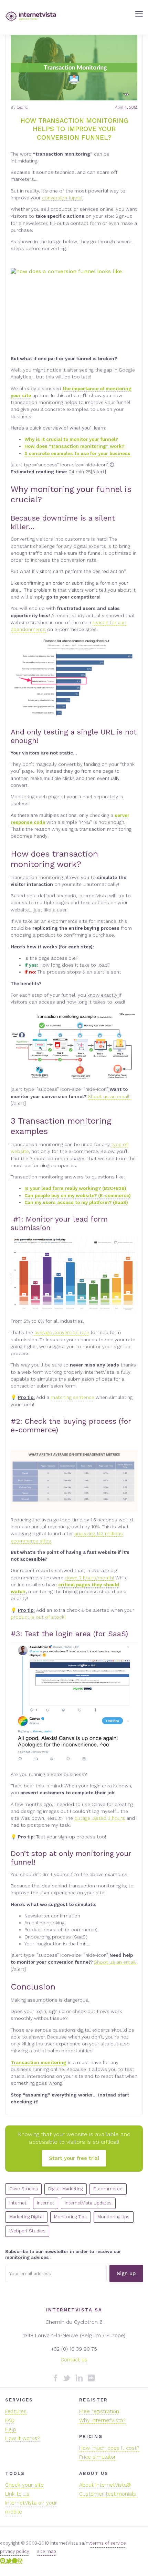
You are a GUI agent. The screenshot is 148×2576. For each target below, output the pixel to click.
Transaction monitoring (39, 2062)
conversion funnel (62, 198)
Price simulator (98, 2457)
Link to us (17, 2494)
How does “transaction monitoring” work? (74, 446)
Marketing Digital (27, 2217)
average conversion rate (62, 1332)
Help (11, 2429)
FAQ (10, 2420)
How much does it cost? (109, 2448)
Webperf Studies (27, 2231)
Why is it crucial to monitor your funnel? (71, 439)
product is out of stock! (38, 1617)
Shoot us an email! (109, 1096)
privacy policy (14, 2551)
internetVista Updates (88, 2203)
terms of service (108, 2543)
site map (47, 2551)
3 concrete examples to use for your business (77, 453)
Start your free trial (74, 2158)
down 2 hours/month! (89, 1578)
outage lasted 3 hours (100, 1818)
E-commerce (108, 2189)
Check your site (24, 2485)
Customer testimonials (108, 2494)
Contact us (74, 2360)
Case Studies (24, 2189)
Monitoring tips (113, 2217)
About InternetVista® (105, 2485)
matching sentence (72, 1397)
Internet (18, 2203)
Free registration (99, 2411)
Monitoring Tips (70, 2217)
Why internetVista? (102, 2420)
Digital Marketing (65, 2189)
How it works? (23, 2438)
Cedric (22, 107)
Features (16, 2411)
